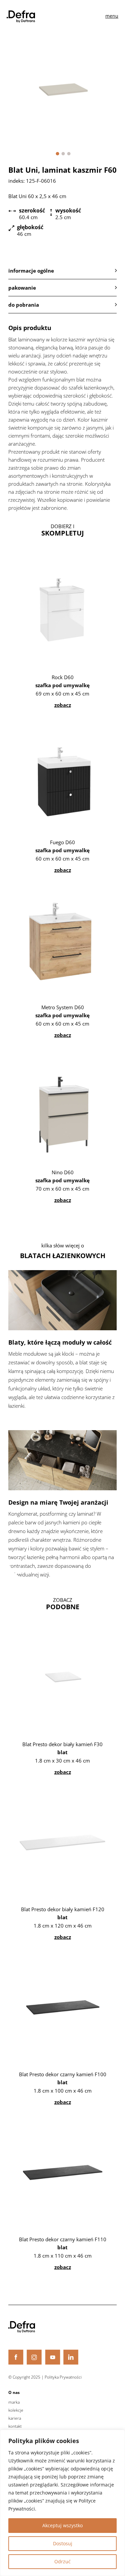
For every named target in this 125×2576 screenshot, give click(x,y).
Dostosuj (63, 2543)
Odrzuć (62, 2561)
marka (14, 2402)
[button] (57, 154)
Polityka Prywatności (63, 2377)
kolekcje (16, 2410)
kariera (15, 2418)
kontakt (15, 2426)
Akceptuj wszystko (62, 2525)
